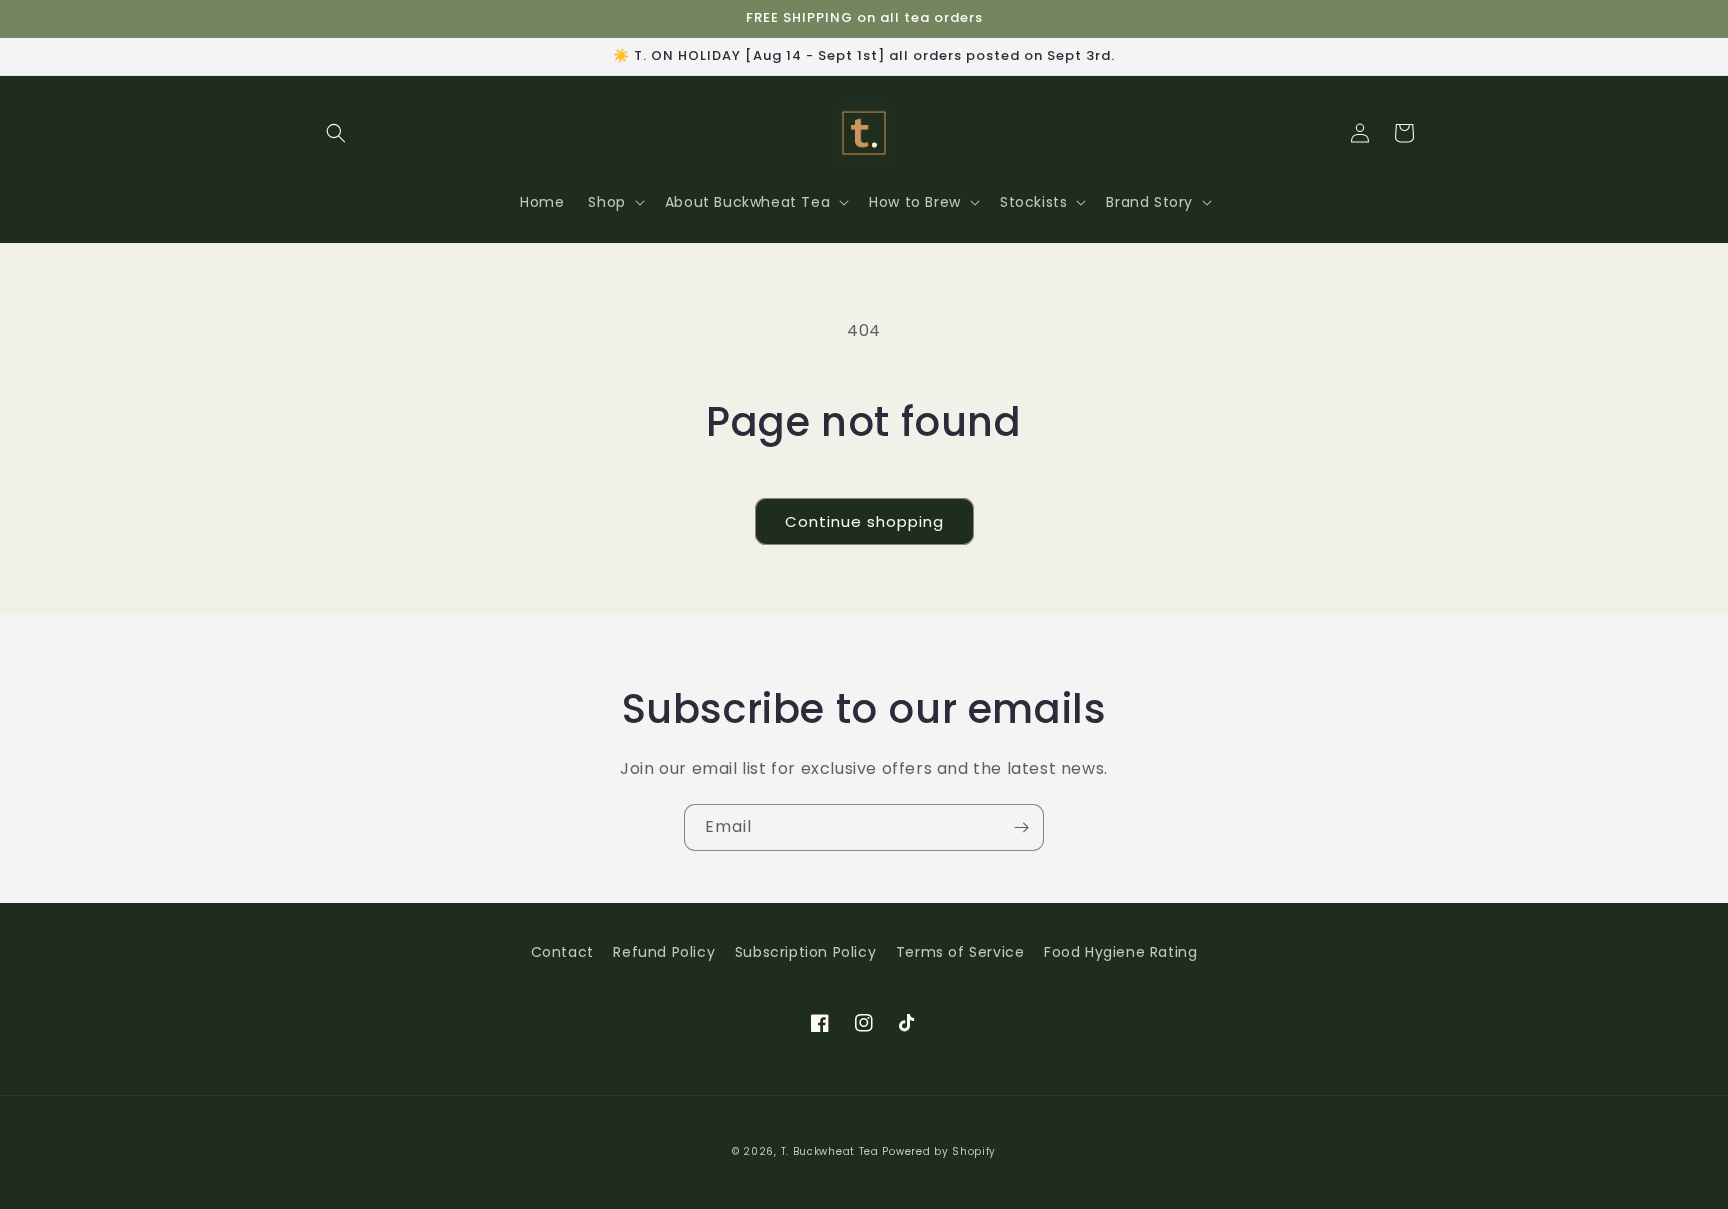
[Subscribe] (1021, 827)
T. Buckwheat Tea (830, 1151)
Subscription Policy (805, 952)
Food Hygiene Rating (1120, 952)
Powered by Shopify (939, 1151)
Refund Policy (664, 952)
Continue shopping (864, 521)
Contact (562, 952)
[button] (336, 133)
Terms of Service (960, 952)
